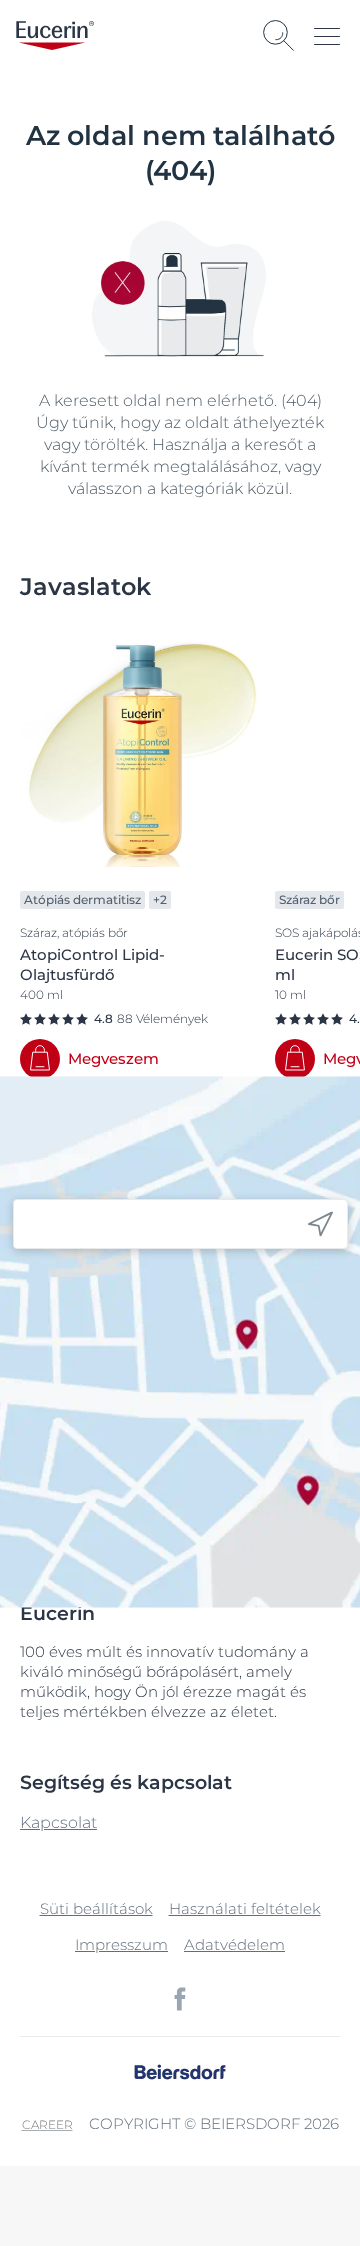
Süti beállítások (96, 1908)
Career (47, 2124)
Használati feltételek (245, 1908)
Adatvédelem (234, 1944)
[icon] (320, 1224)
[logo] (55, 35)
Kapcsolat (58, 1822)
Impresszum (121, 1944)
